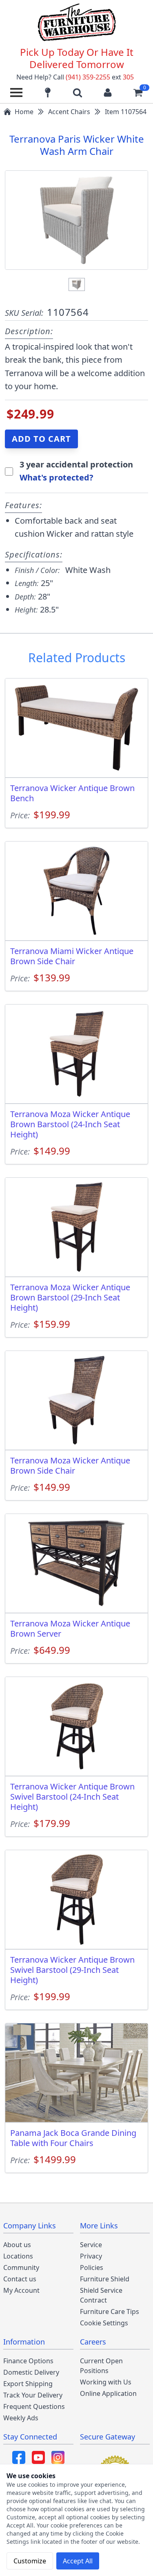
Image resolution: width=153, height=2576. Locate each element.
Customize (30, 2561)
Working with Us (106, 2382)
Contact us (20, 2279)
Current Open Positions (101, 2366)
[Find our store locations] (48, 93)
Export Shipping (28, 2384)
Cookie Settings (104, 2323)
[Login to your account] (108, 93)
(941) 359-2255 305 (100, 77)
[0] (138, 93)
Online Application (108, 2393)
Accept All (78, 2561)
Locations (18, 2256)
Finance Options (28, 2361)
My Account (21, 2290)
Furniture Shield (105, 2279)
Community (21, 2267)
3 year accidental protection (76, 464)
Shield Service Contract (101, 2295)
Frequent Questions (34, 2406)
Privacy (91, 2256)
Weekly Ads (21, 2418)
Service (91, 2245)
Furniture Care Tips (110, 2312)
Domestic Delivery (31, 2372)
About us (17, 2245)
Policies (92, 2267)
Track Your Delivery (33, 2395)
